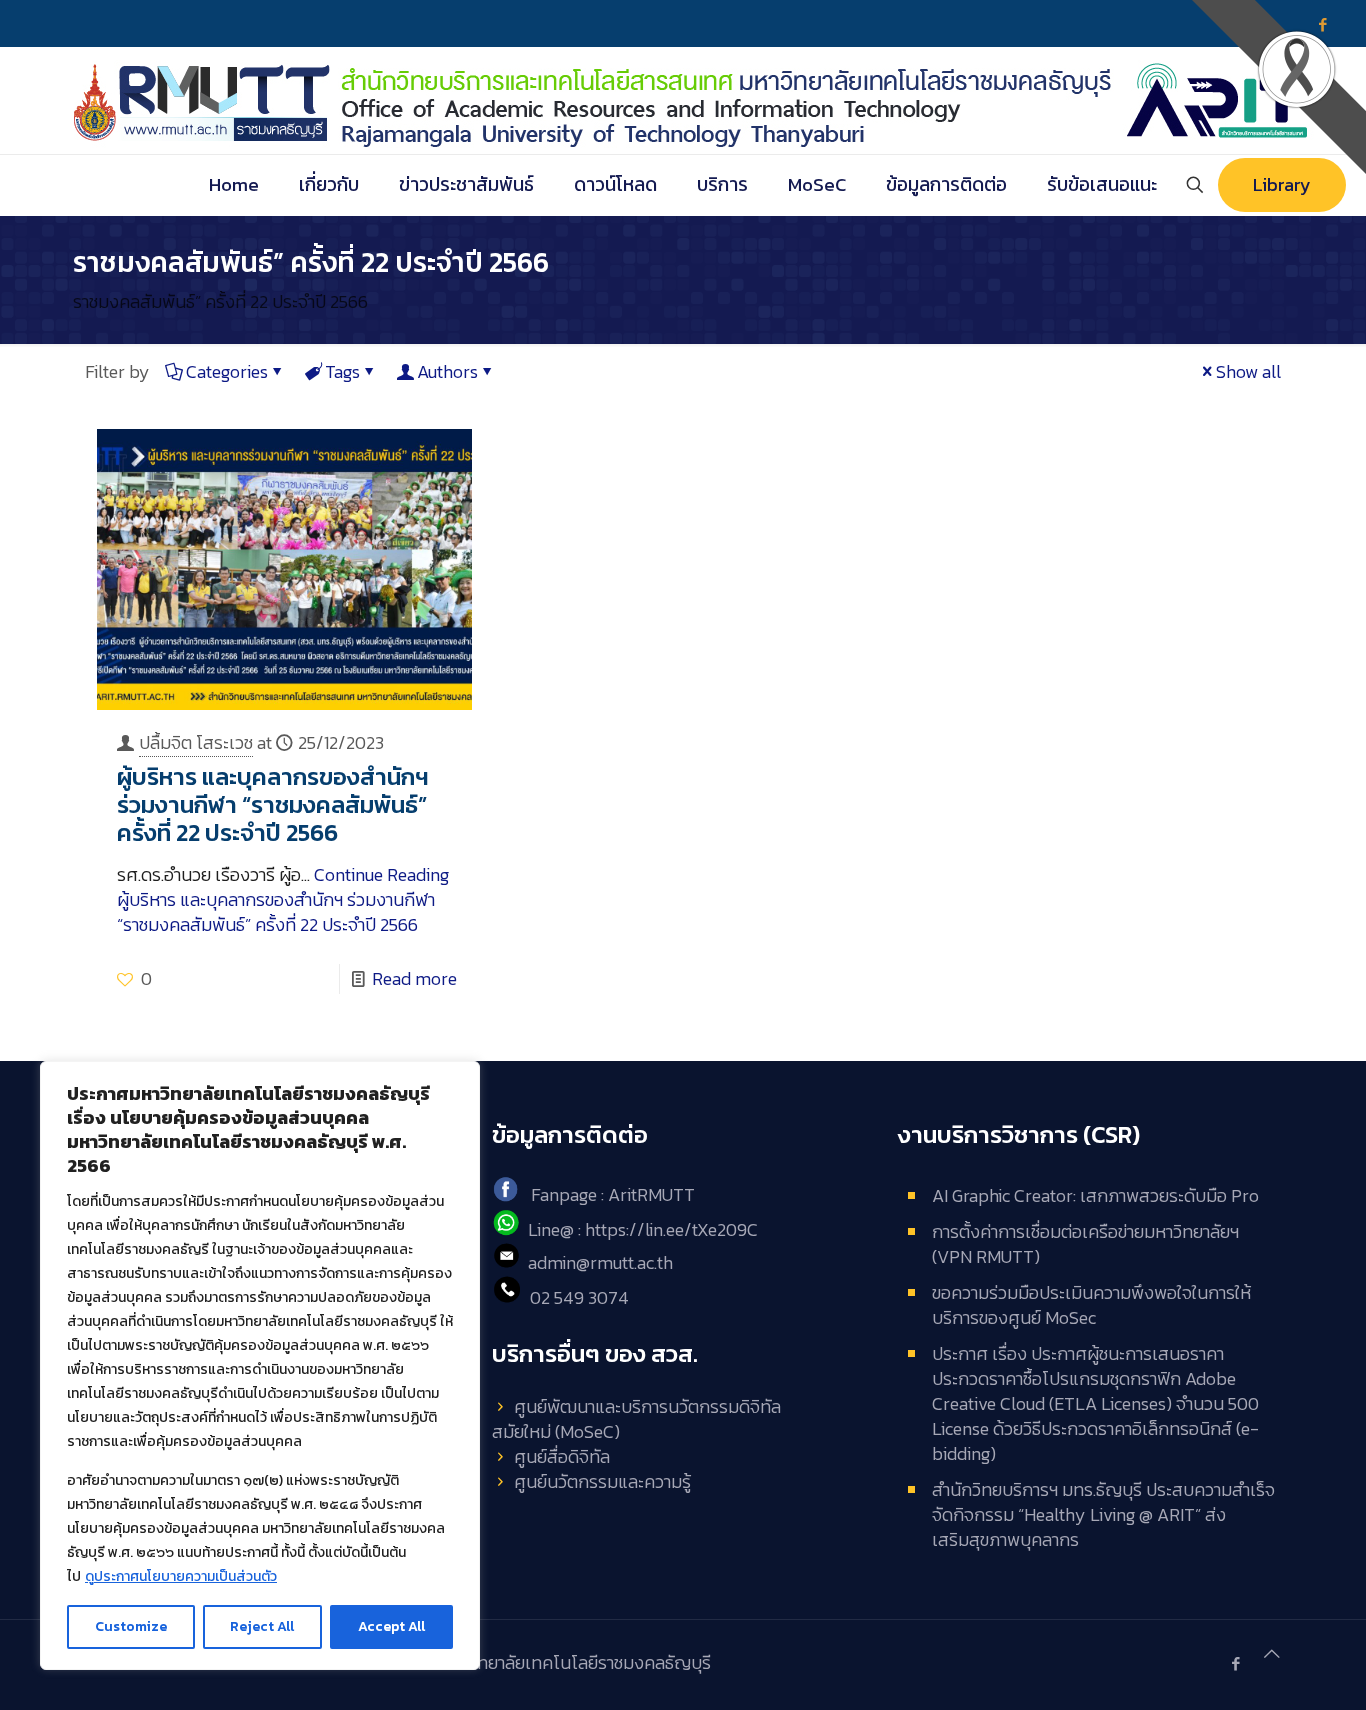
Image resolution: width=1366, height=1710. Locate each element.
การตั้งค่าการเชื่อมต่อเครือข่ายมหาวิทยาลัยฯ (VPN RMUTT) (1085, 1244)
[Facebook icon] (1235, 1663)
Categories (227, 371)
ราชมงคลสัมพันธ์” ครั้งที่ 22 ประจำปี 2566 (220, 301)
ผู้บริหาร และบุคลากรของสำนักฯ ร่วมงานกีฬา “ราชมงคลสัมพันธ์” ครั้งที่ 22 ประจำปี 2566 (273, 804)
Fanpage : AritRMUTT (613, 1195)
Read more (414, 978)
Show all (1248, 371)
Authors (447, 371)
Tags (342, 371)
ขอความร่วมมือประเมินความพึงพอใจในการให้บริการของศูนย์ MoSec (1091, 1305)
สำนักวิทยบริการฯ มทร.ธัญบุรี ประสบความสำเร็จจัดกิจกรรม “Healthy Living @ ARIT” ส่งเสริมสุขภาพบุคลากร (1103, 1514)
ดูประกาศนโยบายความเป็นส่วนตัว (181, 1576)
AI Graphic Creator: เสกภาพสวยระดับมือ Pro (1095, 1195)
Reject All (262, 1626)
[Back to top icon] (1272, 1653)
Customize (131, 1626)
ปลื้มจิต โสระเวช (196, 742)
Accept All (391, 1626)
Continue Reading (283, 899)
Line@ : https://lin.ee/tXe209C (643, 1229)
